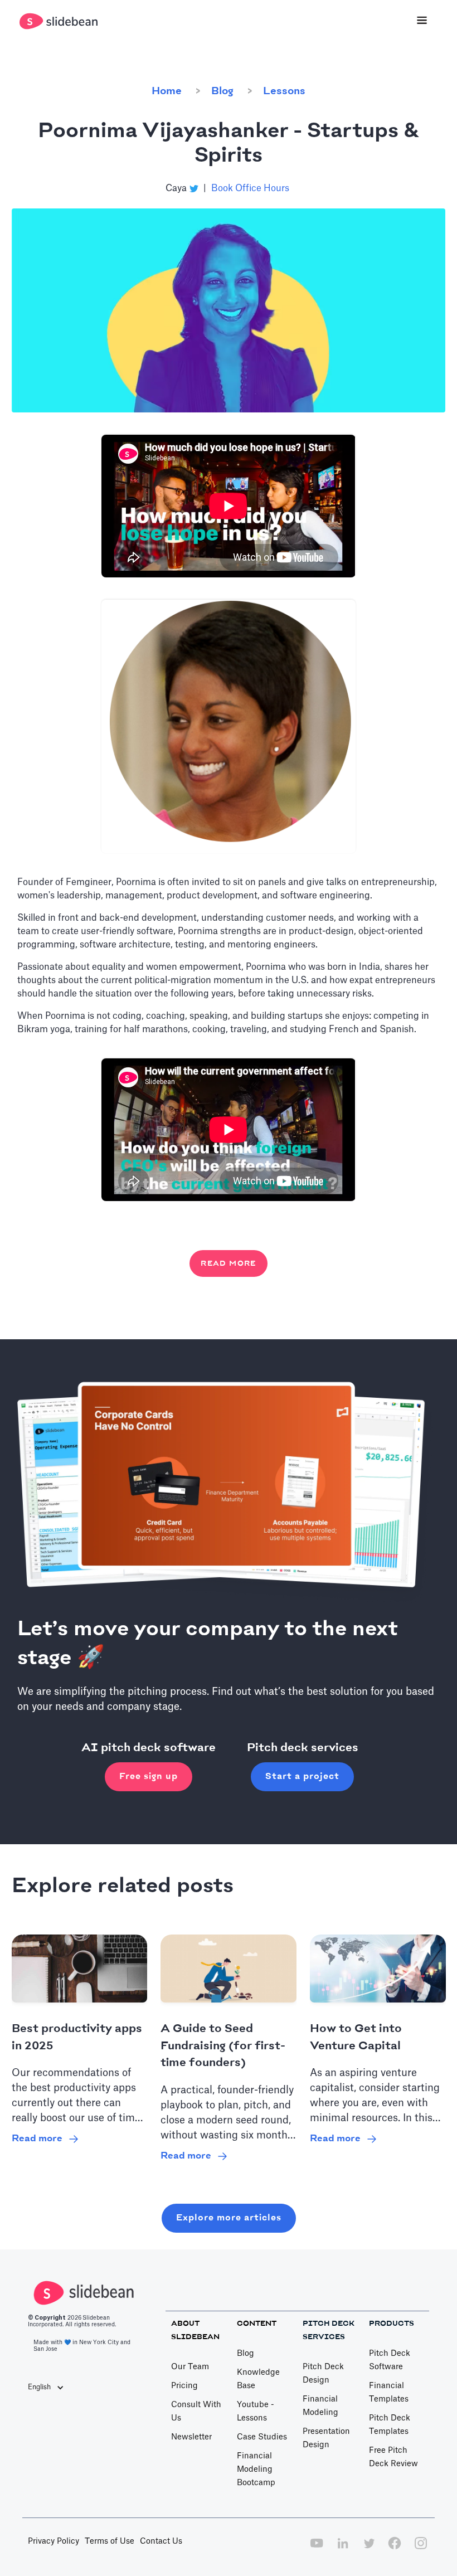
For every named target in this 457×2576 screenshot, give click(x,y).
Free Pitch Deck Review (393, 2457)
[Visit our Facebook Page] (395, 2549)
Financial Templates (389, 2393)
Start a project (302, 1777)
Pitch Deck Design (323, 2374)
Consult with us (196, 2412)
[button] (422, 21)
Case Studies (262, 2437)
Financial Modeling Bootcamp (256, 2470)
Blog (222, 91)
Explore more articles (229, 2218)
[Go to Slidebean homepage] (60, 21)
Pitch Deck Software (390, 2360)
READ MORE (229, 1263)
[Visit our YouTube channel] (317, 2549)
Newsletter (191, 2437)
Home (167, 91)
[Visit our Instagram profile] (421, 2549)
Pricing (184, 2386)
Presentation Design (326, 2438)
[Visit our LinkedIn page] (343, 2549)
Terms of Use (110, 2541)
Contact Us (161, 2541)
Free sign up (149, 1777)
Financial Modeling (320, 2406)
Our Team (190, 2367)
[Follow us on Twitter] (369, 2549)
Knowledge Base (258, 2379)
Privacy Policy (54, 2541)
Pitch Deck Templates (390, 2425)
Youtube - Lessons (256, 2412)
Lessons (284, 91)
